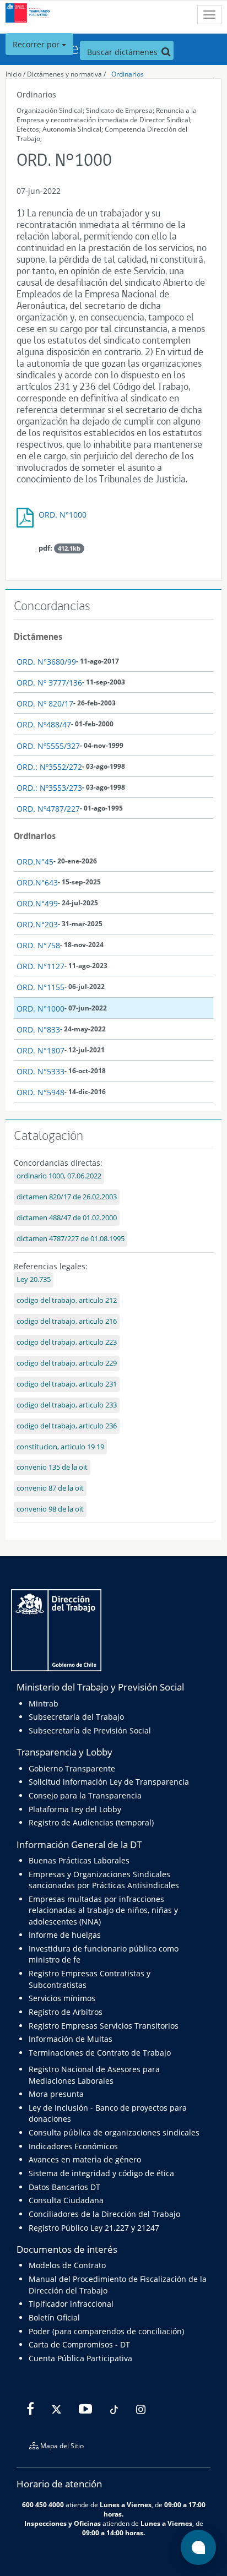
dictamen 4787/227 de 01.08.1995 (71, 1239)
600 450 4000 (43, 2504)
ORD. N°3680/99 (46, 662)
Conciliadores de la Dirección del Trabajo (104, 2214)
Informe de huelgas (65, 1935)
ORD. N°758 (38, 945)
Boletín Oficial (54, 2317)
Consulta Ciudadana (66, 2200)
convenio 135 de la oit (52, 1467)
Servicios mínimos (62, 1998)
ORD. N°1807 (40, 1050)
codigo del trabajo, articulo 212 (67, 1300)
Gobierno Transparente (72, 1768)
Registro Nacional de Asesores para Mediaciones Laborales (94, 2075)
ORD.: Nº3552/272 (49, 767)
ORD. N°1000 (63, 515)
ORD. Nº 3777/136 (49, 683)
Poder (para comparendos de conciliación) (106, 2331)
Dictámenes (38, 637)
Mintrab (44, 1703)
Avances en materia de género (85, 2159)
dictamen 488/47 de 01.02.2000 (67, 1218)
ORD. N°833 (38, 1029)
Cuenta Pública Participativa (80, 2358)
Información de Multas (71, 2039)
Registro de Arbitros (66, 2012)
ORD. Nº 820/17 (45, 703)
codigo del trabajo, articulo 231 (67, 1384)
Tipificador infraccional (71, 2304)
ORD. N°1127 (40, 966)
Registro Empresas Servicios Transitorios (104, 2026)
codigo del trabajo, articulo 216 (67, 1321)
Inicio (13, 74)
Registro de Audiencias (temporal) (91, 1822)
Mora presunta (56, 2094)
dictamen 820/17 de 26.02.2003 (67, 1197)
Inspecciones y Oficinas (63, 2523)
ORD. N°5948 (40, 1092)
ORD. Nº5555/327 (48, 746)
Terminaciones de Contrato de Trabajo (100, 2053)
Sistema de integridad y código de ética (101, 2173)
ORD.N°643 (37, 882)
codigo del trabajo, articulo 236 (67, 1426)
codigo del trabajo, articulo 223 (67, 1342)
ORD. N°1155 (40, 987)
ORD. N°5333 (40, 1071)
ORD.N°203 (37, 924)
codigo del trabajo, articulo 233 (67, 1405)
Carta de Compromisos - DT (79, 2344)
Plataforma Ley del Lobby (75, 1809)
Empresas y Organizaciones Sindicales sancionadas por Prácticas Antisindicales (104, 1880)
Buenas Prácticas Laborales (79, 1860)
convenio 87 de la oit (50, 1488)
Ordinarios (128, 74)
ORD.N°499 (37, 903)
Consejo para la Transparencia (85, 1795)
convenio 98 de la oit (50, 1509)
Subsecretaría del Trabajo (76, 1717)
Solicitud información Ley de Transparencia (109, 1782)
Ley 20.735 (34, 1279)
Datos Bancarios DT (64, 2187)
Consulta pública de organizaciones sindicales (114, 2132)
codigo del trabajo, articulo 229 (67, 1363)
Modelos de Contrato (67, 2265)
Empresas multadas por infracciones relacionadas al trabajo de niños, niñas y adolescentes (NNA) (103, 1910)
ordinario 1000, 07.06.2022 (59, 1176)
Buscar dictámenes (123, 52)
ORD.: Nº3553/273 (49, 788)
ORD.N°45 (35, 862)
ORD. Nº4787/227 (48, 809)
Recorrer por (37, 44)
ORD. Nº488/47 (44, 724)
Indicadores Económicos (73, 2146)
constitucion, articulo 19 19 (60, 1447)
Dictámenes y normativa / (66, 74)
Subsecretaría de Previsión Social (90, 1730)
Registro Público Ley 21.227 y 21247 (94, 2228)
